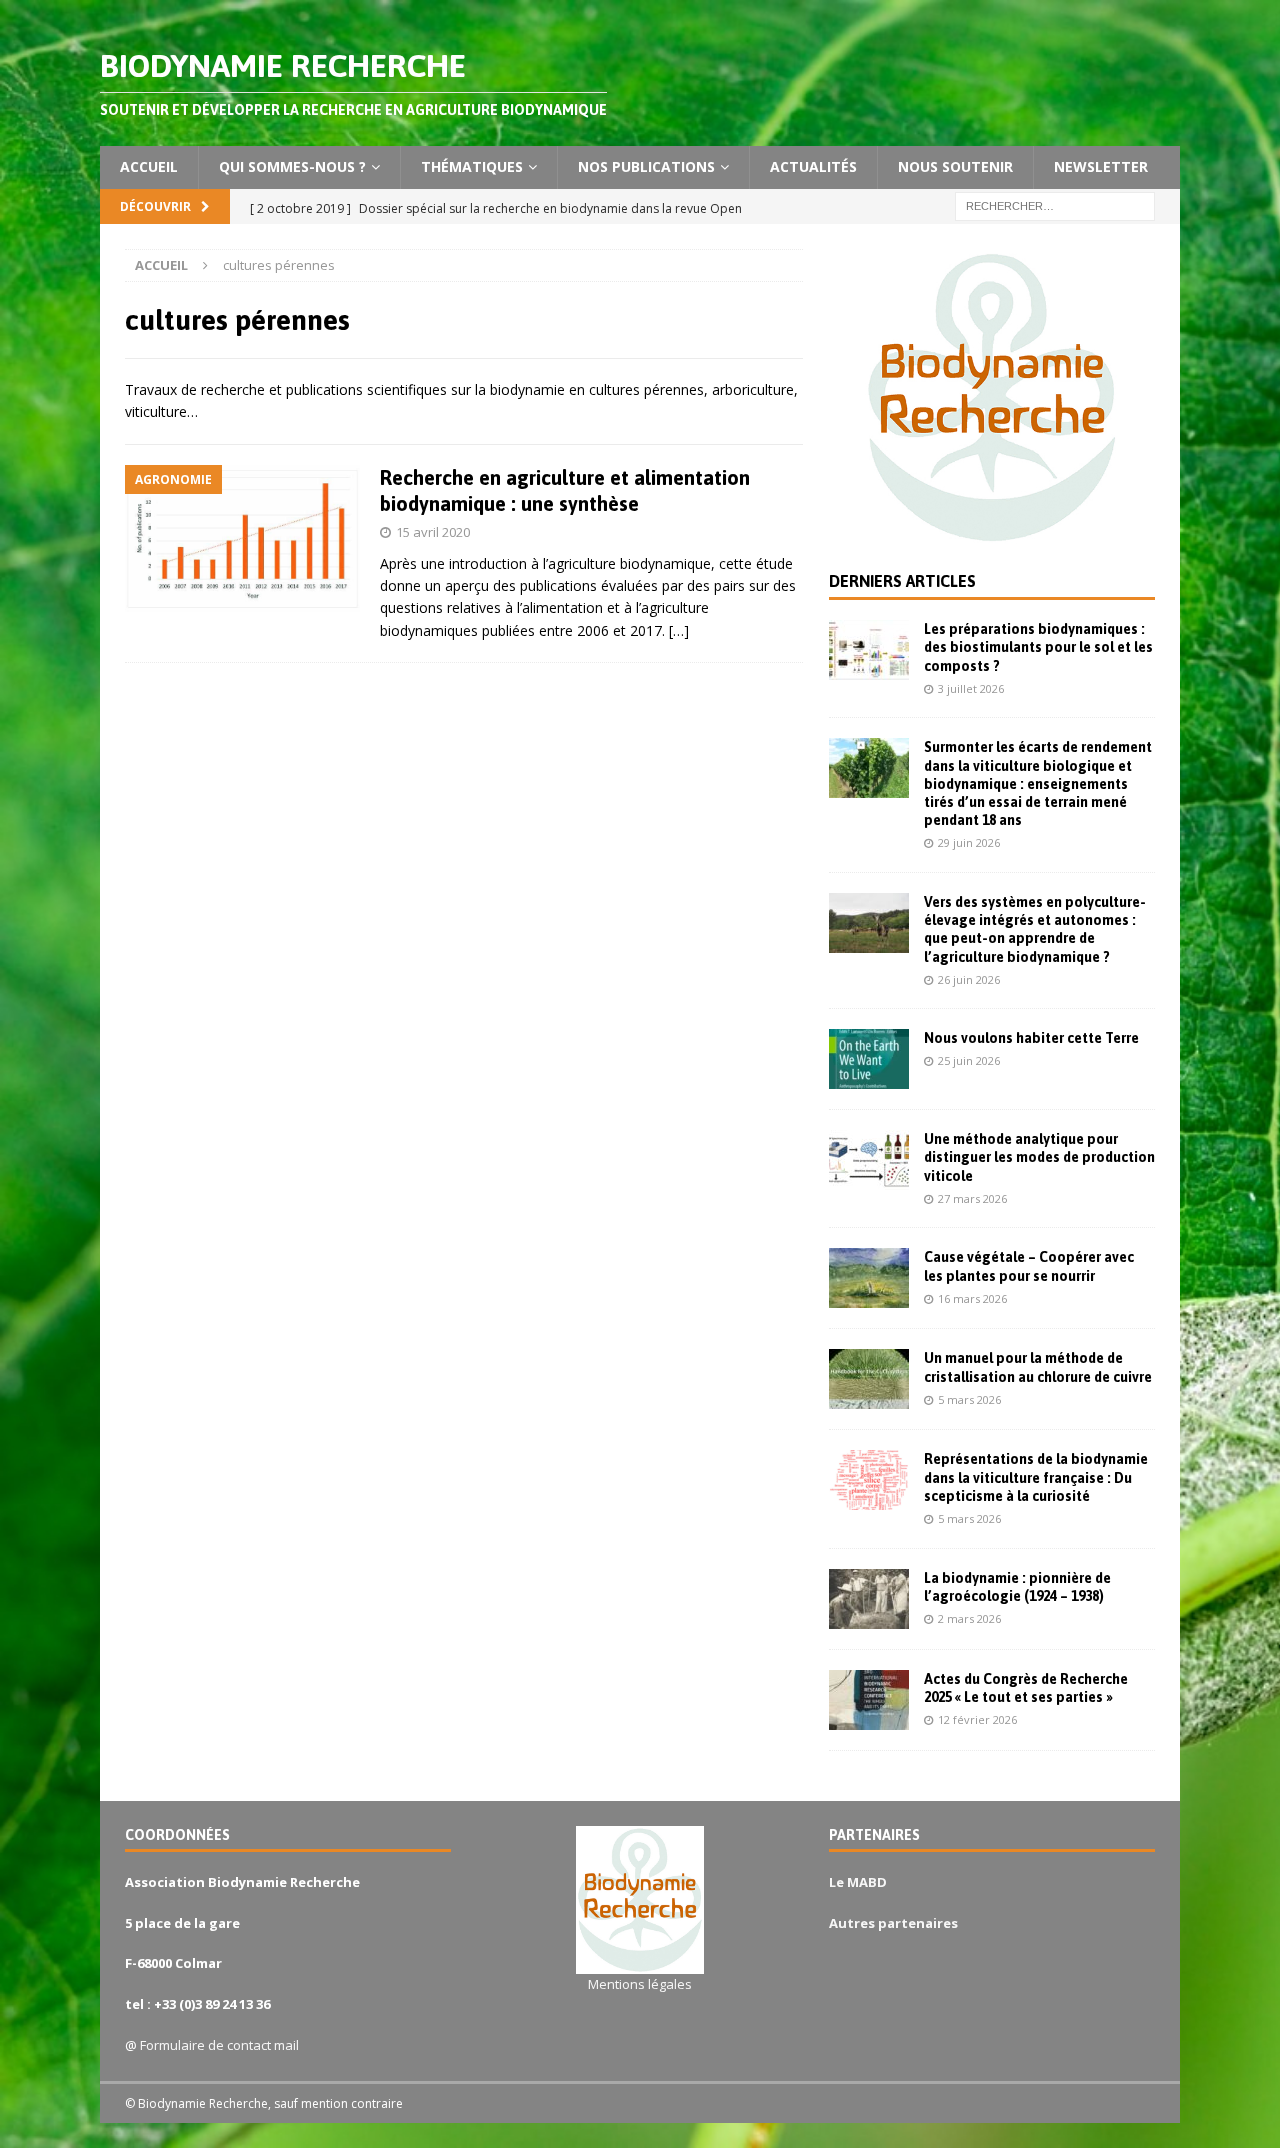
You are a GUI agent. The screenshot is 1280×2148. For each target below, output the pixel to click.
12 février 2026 (977, 1719)
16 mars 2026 (972, 1298)
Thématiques (472, 166)
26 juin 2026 (969, 979)
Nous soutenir (955, 166)
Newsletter (1101, 166)
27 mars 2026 (972, 1198)
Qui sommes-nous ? (292, 166)
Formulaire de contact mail (219, 2045)
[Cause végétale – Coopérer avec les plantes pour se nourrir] (869, 1278)
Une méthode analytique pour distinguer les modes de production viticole (1039, 1157)
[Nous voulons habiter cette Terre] (869, 1059)
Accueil (149, 166)
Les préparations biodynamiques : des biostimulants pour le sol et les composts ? (1038, 647)
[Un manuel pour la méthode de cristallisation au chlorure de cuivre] (869, 1379)
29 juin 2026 (969, 842)
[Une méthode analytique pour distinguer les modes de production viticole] (869, 1160)
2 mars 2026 (969, 1618)
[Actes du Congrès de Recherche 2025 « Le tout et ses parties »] (869, 1700)
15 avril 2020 (433, 532)
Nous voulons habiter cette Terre (1031, 1038)
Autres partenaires (893, 1923)
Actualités (813, 166)
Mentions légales (640, 1984)
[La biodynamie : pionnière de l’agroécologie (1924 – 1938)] (869, 1599)
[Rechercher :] (1055, 204)
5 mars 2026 (969, 1399)
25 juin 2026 (969, 1060)
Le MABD (858, 1882)
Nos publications (646, 166)
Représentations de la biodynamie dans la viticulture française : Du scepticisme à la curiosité (1036, 1477)
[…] (679, 630)
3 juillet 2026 (971, 688)
